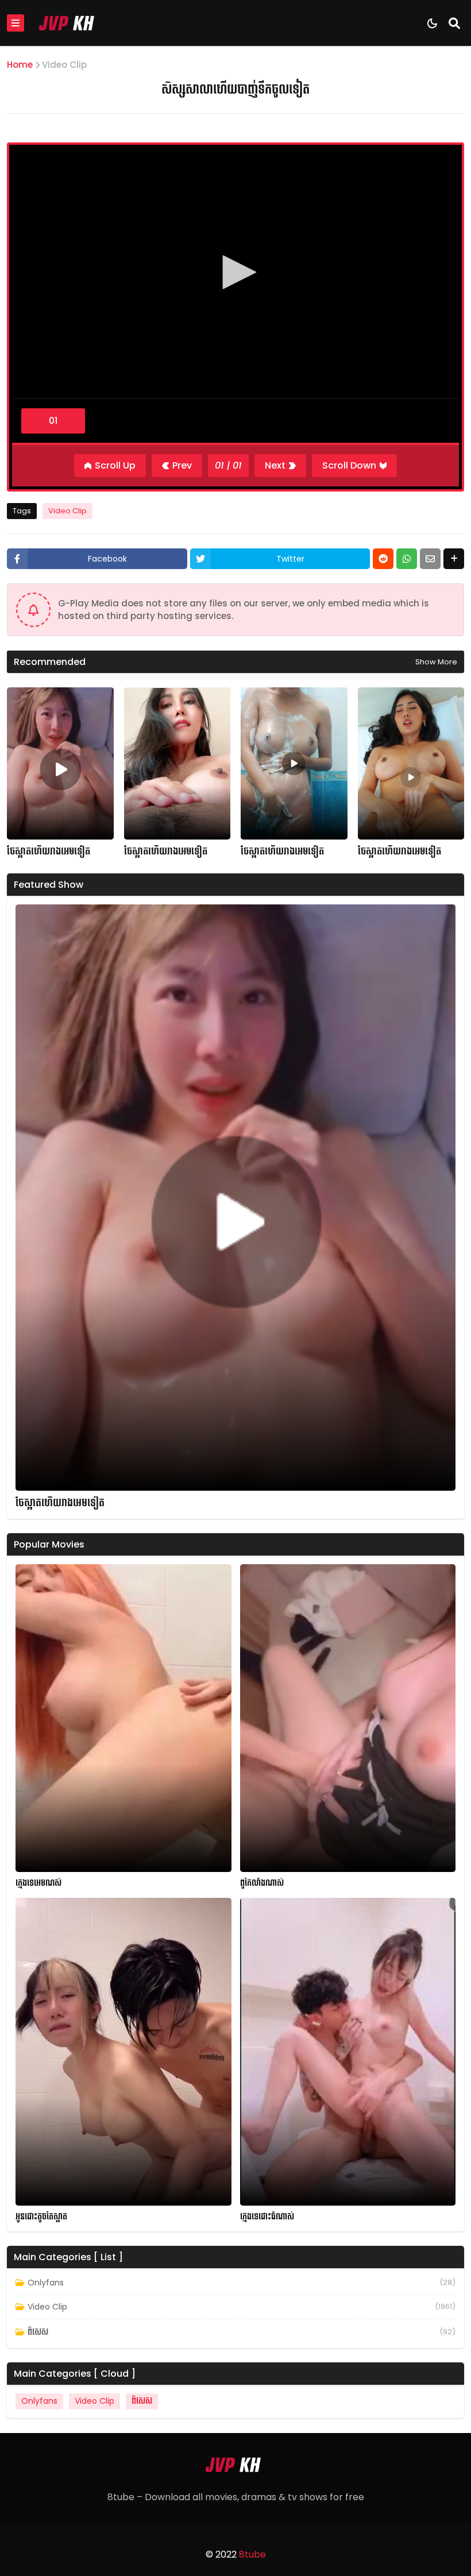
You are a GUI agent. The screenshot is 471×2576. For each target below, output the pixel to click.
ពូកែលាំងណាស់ (262, 1883)
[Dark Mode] (432, 23)
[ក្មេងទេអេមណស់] (123, 1718)
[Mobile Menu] (16, 23)
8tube (252, 2554)
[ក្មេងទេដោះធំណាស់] (348, 2052)
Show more (436, 662)
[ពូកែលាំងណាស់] (348, 1718)
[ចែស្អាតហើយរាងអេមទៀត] (60, 763)
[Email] (430, 559)
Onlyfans (46, 2283)
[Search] (454, 23)
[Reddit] (383, 559)
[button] (235, 272)
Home (20, 65)
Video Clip (64, 65)
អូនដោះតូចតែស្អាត (41, 2217)
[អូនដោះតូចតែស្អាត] (123, 2052)
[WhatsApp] (407, 559)
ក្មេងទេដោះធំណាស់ (267, 2217)
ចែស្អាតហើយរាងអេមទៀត (49, 852)
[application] (235, 273)
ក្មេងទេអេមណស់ (38, 1883)
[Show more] (454, 559)
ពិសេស (38, 2332)
